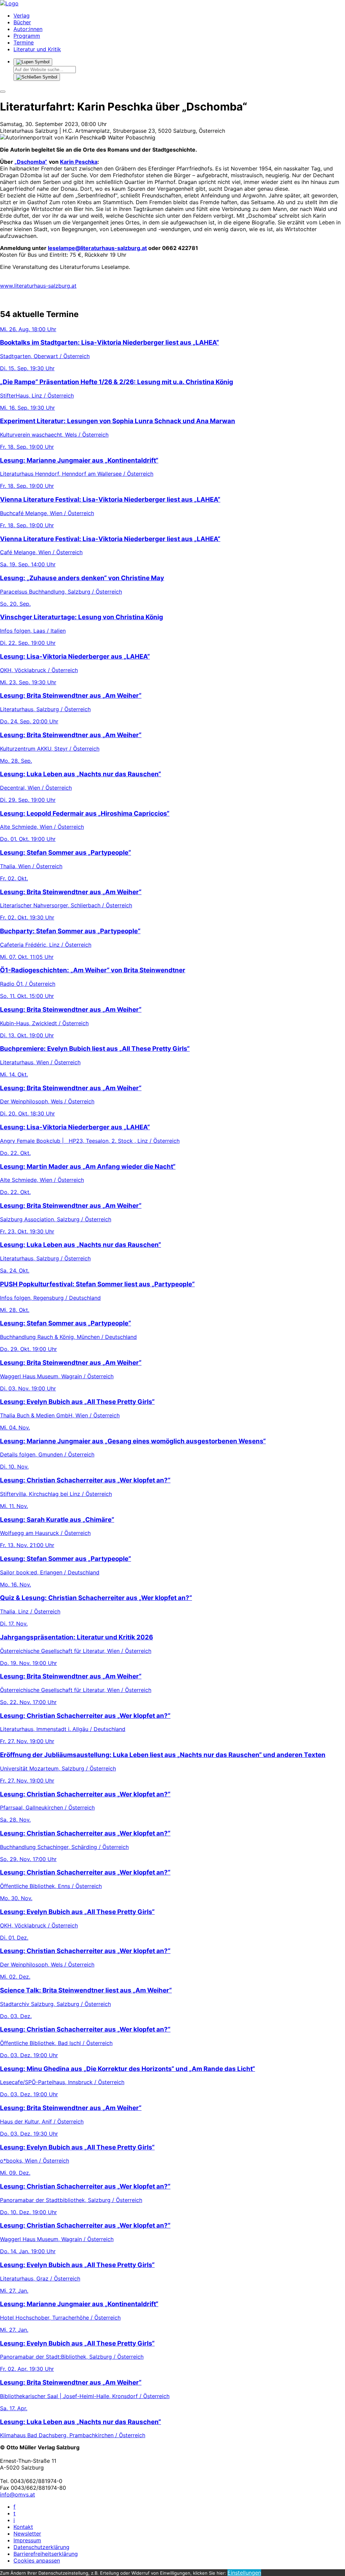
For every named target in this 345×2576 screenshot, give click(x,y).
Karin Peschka (79, 162)
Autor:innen (28, 29)
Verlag (22, 15)
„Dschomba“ (31, 162)
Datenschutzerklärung (41, 2547)
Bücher (22, 22)
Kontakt (23, 2527)
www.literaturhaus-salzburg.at (38, 286)
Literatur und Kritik (37, 49)
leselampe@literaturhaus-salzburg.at (97, 248)
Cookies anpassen (37, 2561)
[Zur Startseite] (9, 3)
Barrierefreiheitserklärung (46, 2554)
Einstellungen (244, 2573)
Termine (24, 42)
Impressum (27, 2540)
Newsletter (27, 2534)
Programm (27, 36)
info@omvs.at (18, 2494)
